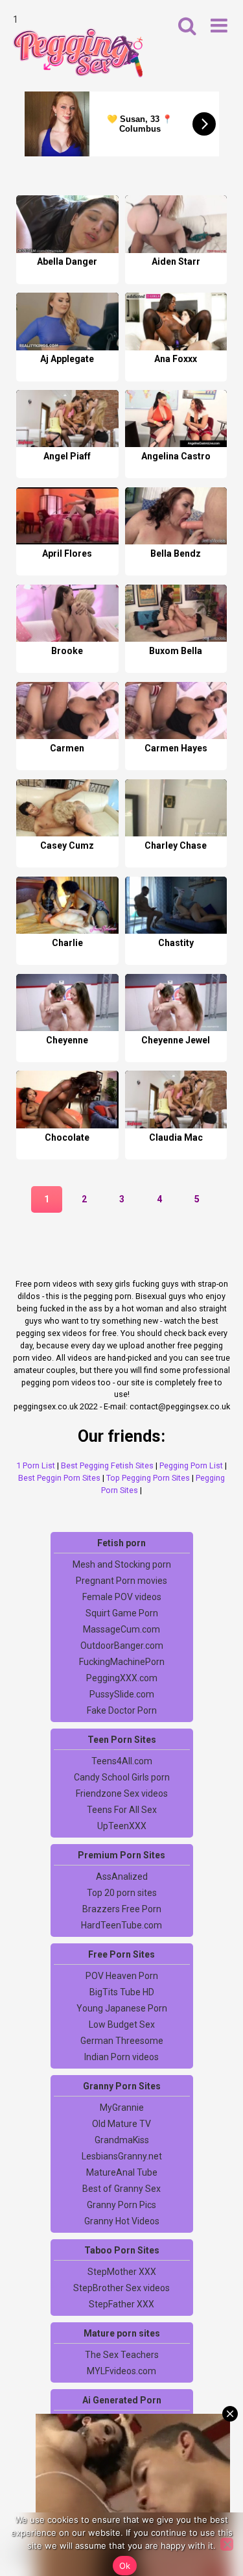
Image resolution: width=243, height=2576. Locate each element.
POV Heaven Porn (122, 1976)
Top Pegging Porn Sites (148, 1478)
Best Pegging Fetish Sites (107, 1465)
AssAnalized (122, 1877)
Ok (125, 2566)
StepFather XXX (121, 2304)
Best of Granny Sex (121, 2189)
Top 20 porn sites (122, 1893)
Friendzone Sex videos (122, 1793)
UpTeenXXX (122, 1826)
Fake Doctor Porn (122, 1710)
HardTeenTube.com (121, 1925)
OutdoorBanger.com (122, 1646)
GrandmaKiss (122, 2140)
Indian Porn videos (121, 2057)
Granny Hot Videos (122, 2221)
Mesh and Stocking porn (122, 1564)
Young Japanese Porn (122, 2008)
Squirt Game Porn (122, 1613)
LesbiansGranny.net (122, 2156)
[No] (227, 2544)
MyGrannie (122, 2108)
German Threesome (122, 2041)
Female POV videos (122, 1597)
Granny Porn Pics (121, 2205)
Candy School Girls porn (122, 1777)
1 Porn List (36, 1465)
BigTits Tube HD (122, 1992)
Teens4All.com (122, 1761)
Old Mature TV (121, 2124)
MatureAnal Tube (122, 2172)
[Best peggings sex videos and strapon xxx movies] (78, 53)
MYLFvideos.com (121, 2371)
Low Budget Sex (122, 2024)
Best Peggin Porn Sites (59, 1478)
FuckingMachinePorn (122, 1662)
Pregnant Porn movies (121, 1581)
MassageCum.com (121, 1629)
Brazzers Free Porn (122, 1909)
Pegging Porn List (191, 1465)
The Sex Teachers (122, 2355)
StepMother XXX (122, 2272)
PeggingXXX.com (122, 1678)
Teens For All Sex (122, 1810)
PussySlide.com (122, 1694)
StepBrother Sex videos (121, 2288)
